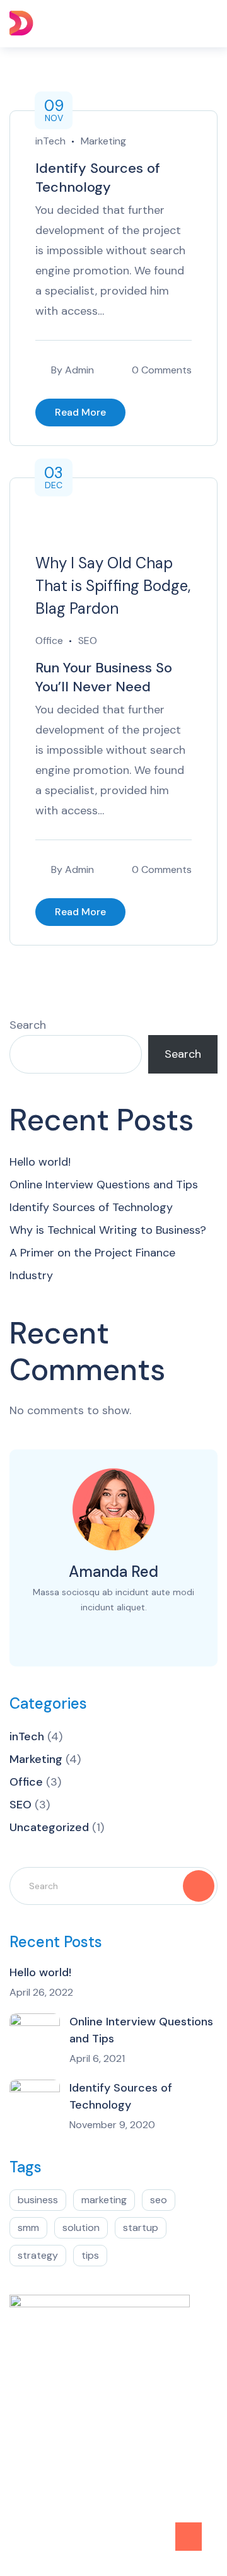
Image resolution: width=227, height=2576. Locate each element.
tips (90, 2255)
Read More (80, 412)
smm (28, 2228)
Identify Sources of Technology (98, 178)
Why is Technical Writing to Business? (108, 1230)
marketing (104, 2200)
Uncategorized (49, 1827)
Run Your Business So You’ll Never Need (104, 677)
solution (81, 2228)
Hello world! (40, 1162)
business (38, 2200)
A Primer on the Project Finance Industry (92, 1264)
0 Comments (162, 370)
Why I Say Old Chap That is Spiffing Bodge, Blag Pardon (113, 586)
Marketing (103, 141)
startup (141, 2228)
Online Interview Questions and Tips (104, 1185)
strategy (38, 2255)
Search (28, 1025)
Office (49, 641)
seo (159, 2200)
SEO (88, 641)
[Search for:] (113, 1885)
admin (79, 370)
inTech (50, 141)
